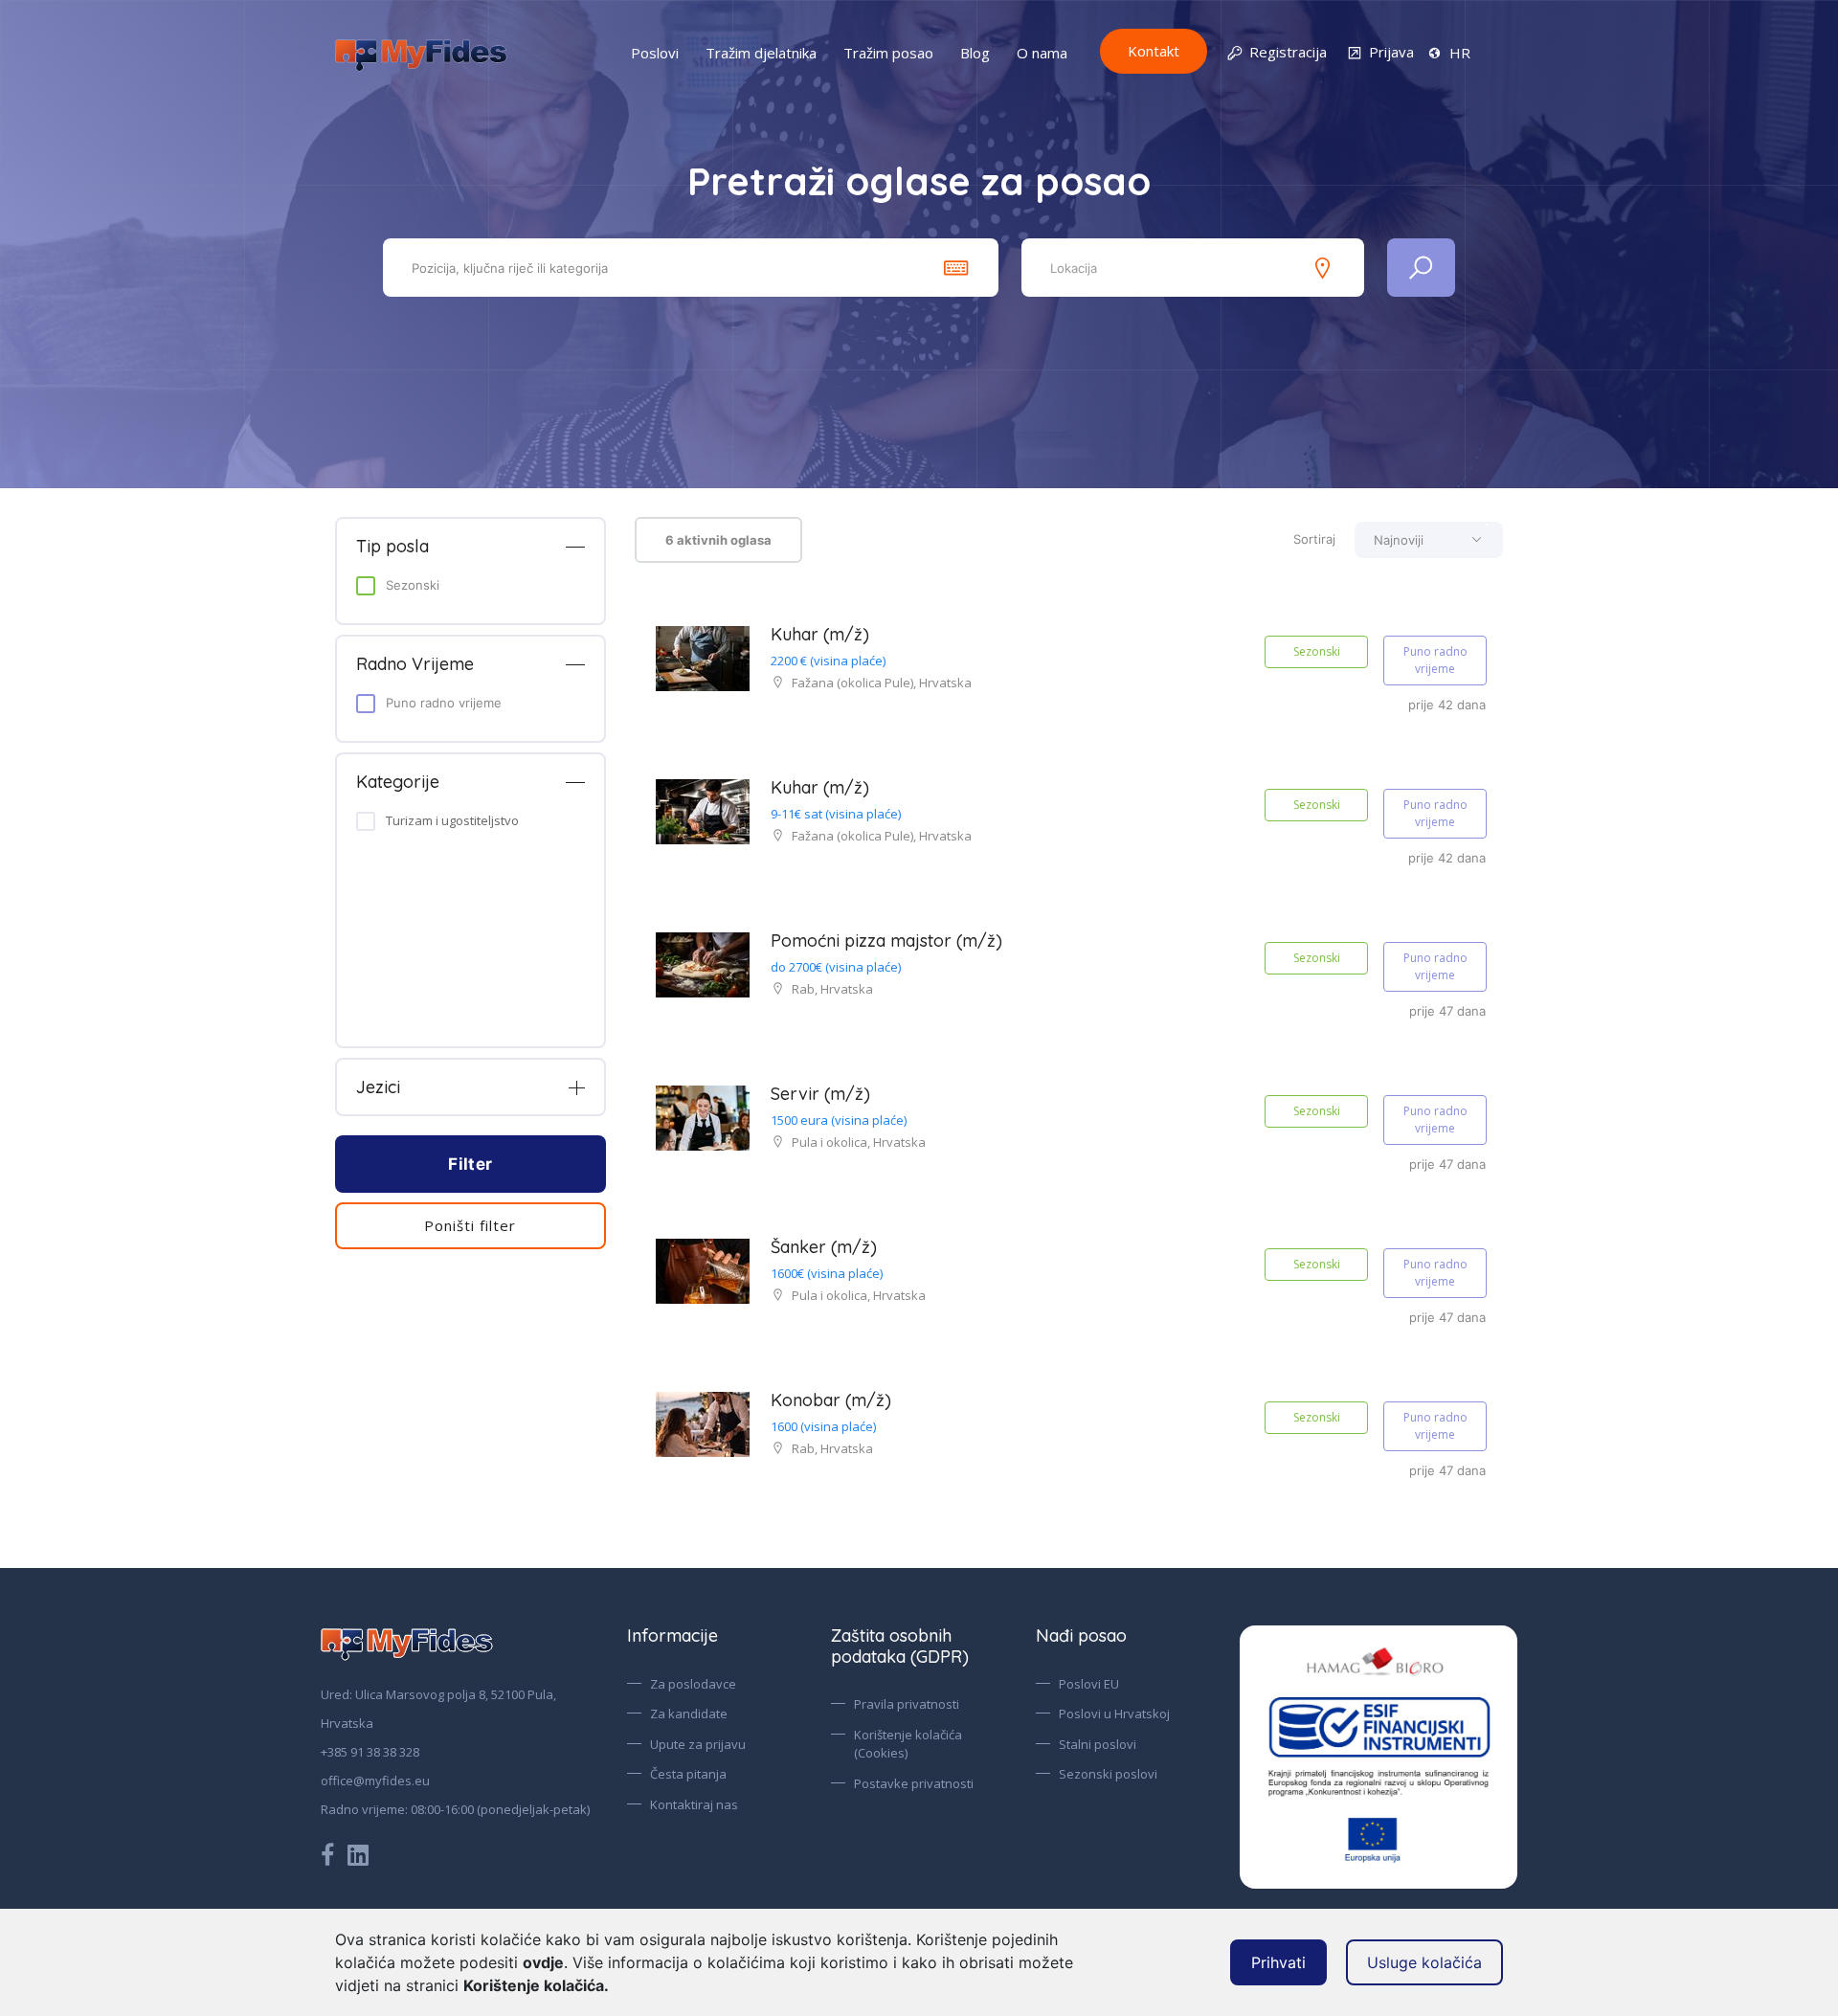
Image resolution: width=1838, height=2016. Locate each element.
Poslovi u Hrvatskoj (1114, 1714)
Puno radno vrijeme (444, 703)
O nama (1042, 53)
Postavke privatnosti (914, 1783)
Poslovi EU (1089, 1684)
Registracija (1288, 52)
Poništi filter (470, 1225)
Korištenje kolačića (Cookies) (908, 1744)
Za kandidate (689, 1714)
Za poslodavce (693, 1684)
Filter (470, 1164)
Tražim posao (888, 53)
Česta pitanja (688, 1774)
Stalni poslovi (1098, 1744)
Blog (975, 53)
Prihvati (1278, 1962)
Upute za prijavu (698, 1744)
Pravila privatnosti (907, 1704)
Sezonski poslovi (1108, 1774)
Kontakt (1154, 51)
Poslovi (655, 53)
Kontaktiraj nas (694, 1804)
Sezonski (413, 585)
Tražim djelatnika (761, 53)
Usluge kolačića (1424, 1962)
